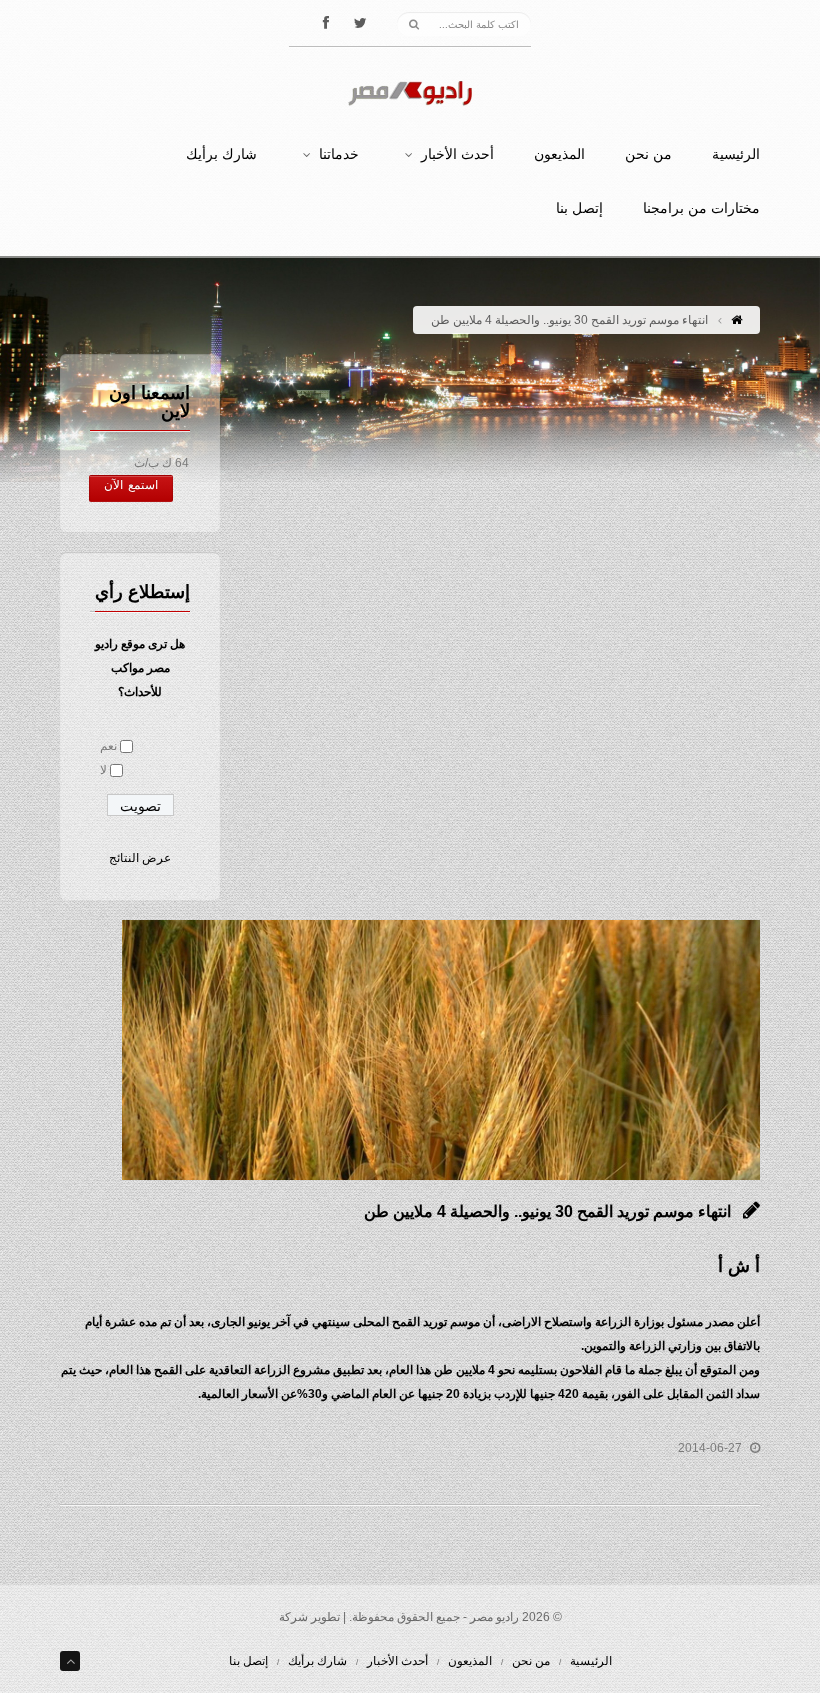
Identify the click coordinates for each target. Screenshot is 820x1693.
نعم (108, 746)
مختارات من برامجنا (701, 209)
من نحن (648, 155)
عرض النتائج (140, 858)
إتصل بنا (579, 209)
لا (103, 770)
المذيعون (559, 155)
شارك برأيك (221, 155)
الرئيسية (736, 155)
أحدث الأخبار (457, 155)
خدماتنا (339, 155)
